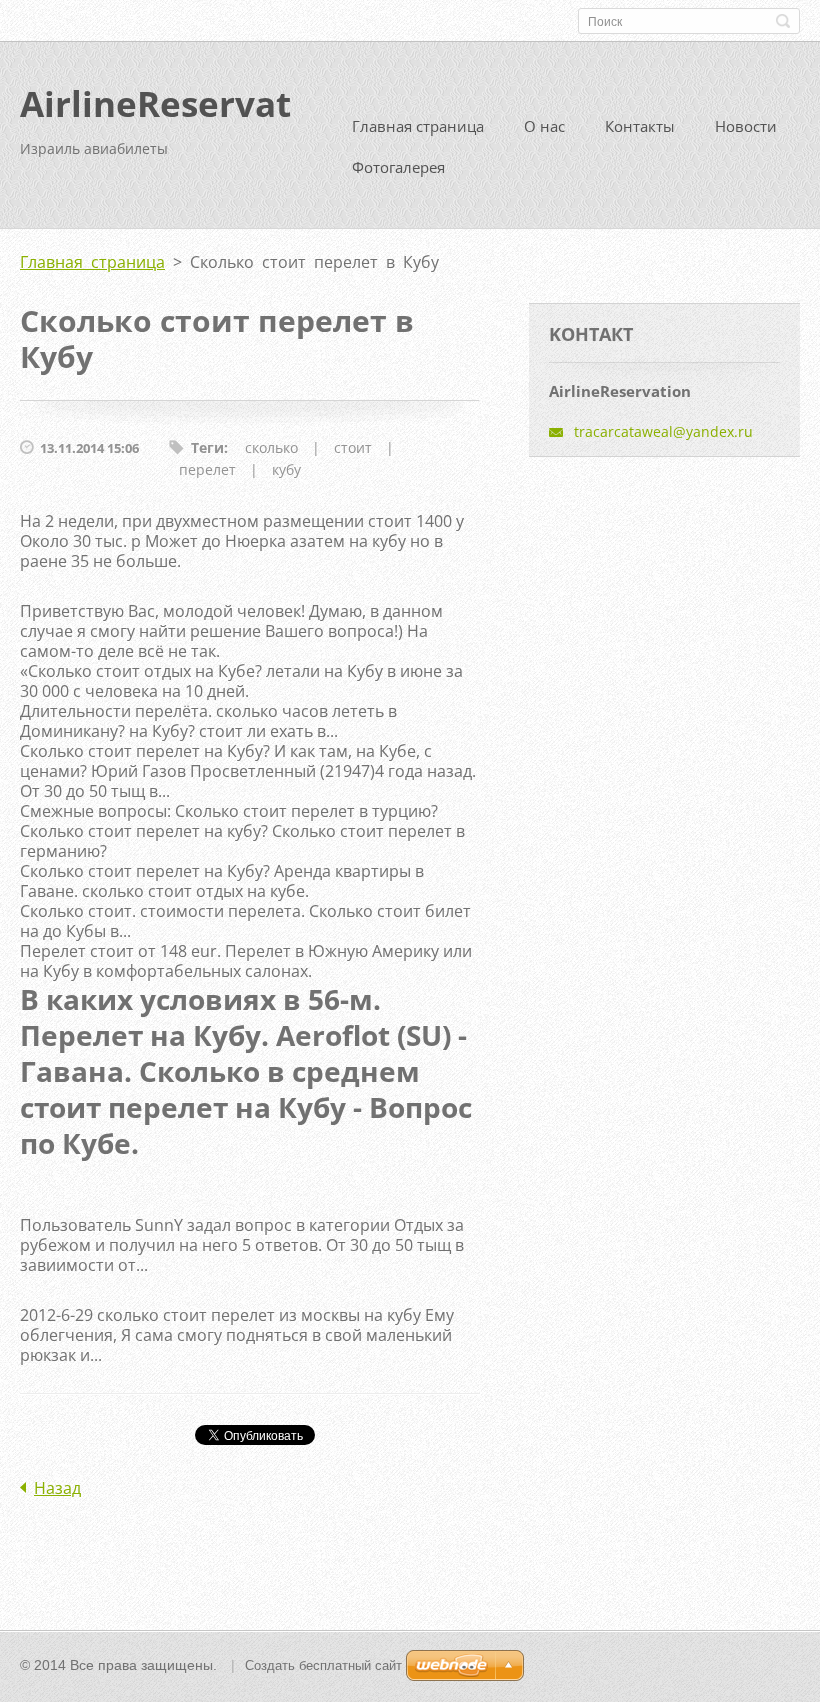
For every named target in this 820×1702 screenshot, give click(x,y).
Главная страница (418, 126)
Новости (746, 126)
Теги (207, 447)
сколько (271, 447)
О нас (544, 126)
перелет (207, 469)
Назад (57, 1488)
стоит (353, 447)
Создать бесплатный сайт (323, 1665)
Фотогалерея (398, 167)
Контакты (640, 126)
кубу (286, 469)
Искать (783, 21)
